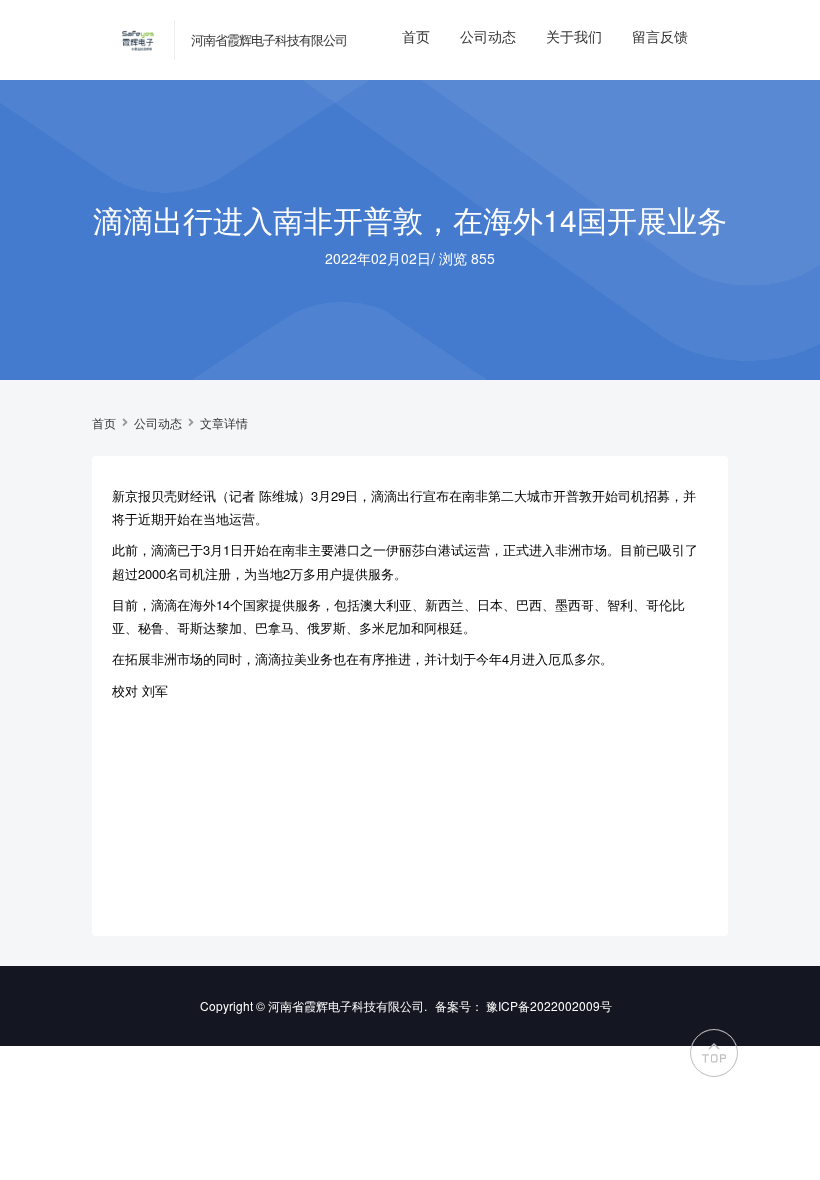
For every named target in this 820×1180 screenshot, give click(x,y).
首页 (416, 36)
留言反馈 (660, 36)
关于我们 (574, 36)
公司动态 (488, 36)
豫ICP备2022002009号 (549, 1005)
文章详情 (224, 423)
